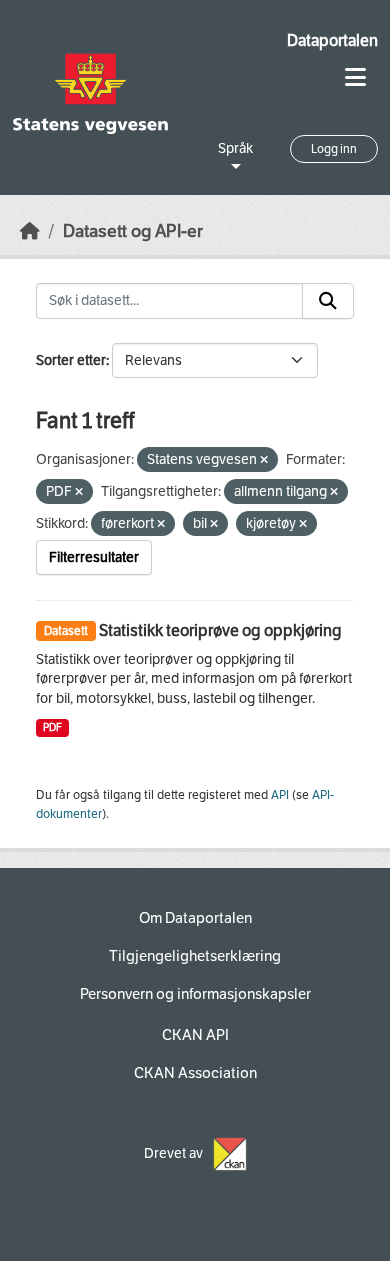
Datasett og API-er (133, 231)
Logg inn (334, 149)
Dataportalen (332, 40)
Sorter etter (71, 360)
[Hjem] (30, 231)
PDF (52, 727)
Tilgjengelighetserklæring (195, 956)
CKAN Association (195, 1073)
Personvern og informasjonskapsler (195, 994)
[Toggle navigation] (355, 77)
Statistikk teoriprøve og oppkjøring (220, 630)
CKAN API (195, 1035)
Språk (235, 148)
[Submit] (328, 301)
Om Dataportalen (195, 918)
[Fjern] (264, 460)
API (280, 795)
